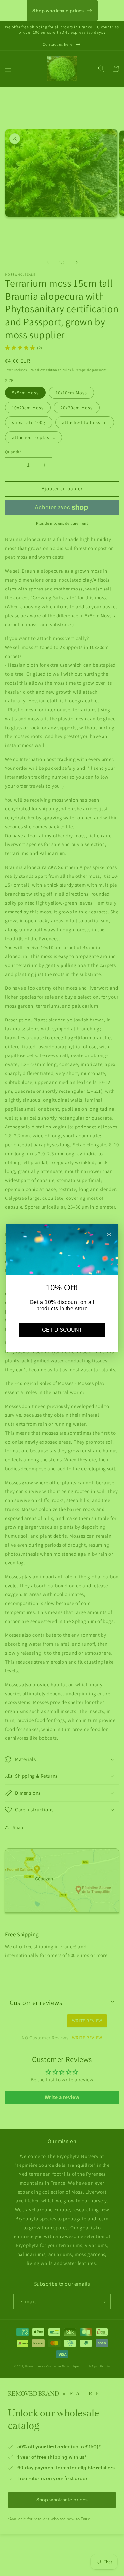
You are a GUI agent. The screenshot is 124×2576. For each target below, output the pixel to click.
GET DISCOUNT (62, 1330)
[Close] (109, 1235)
